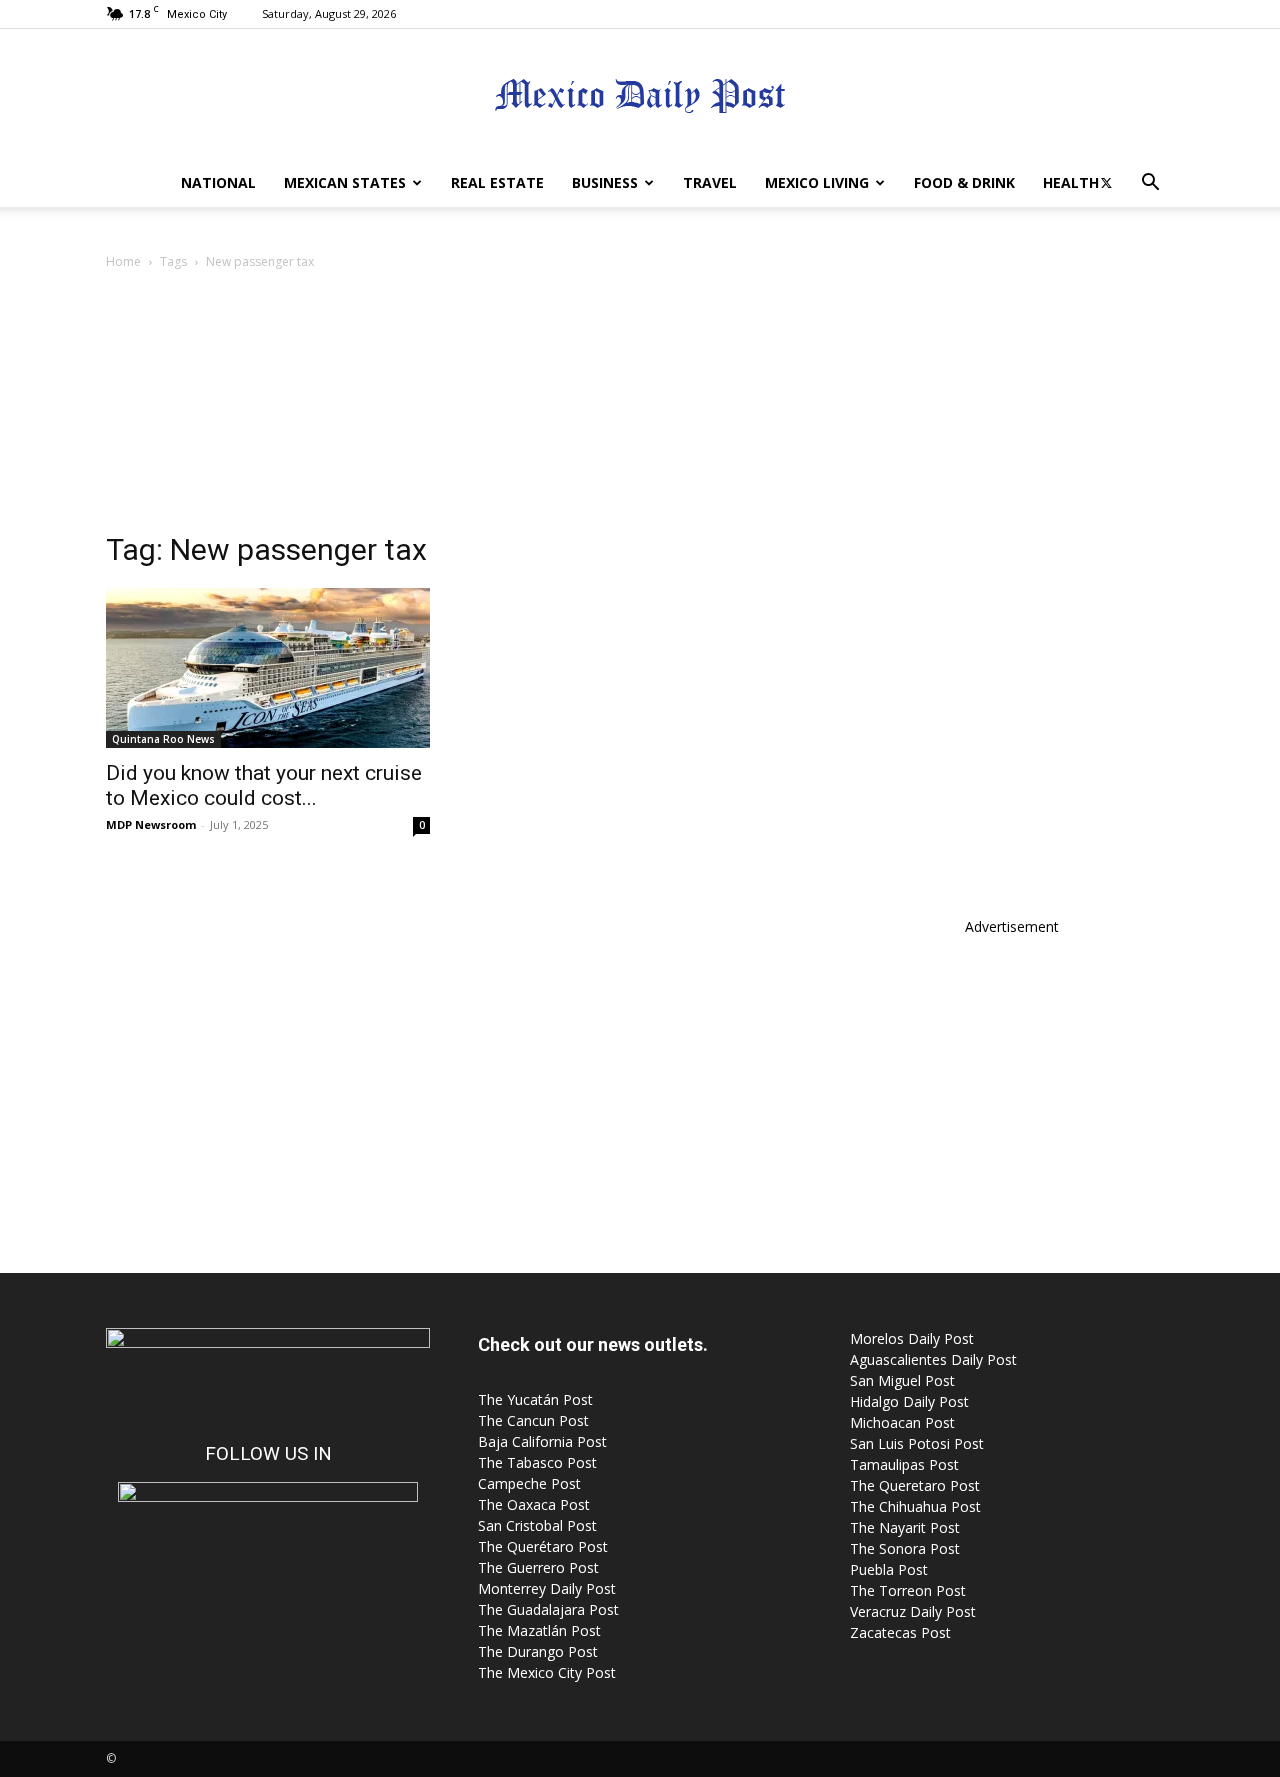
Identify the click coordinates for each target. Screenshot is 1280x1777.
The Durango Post (538, 1651)
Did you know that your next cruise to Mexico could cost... (264, 785)
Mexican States (345, 182)
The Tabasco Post (537, 1462)
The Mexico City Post (547, 1672)
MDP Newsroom (151, 824)
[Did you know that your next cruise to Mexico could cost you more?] (268, 668)
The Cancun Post (533, 1420)
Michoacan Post (902, 1422)
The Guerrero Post (538, 1567)
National (218, 182)
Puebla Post (889, 1569)
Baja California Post (542, 1441)
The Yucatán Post (535, 1399)
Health (1071, 182)
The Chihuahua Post (915, 1506)
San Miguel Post (902, 1380)
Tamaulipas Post (904, 1464)
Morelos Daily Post (912, 1338)
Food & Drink (964, 182)
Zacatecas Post (900, 1632)
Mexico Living (817, 182)
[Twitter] (1106, 183)
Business (605, 182)
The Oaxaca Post (534, 1504)
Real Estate (497, 182)
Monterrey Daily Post (547, 1588)
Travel (710, 182)
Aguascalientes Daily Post (933, 1359)
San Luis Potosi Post (917, 1443)
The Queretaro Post (915, 1485)
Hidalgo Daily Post (909, 1401)
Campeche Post (529, 1483)
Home (123, 261)
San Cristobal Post (537, 1525)
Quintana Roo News (163, 739)
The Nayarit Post (905, 1527)
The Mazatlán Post (539, 1630)
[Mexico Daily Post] (640, 95)
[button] (1150, 184)
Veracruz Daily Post (913, 1611)
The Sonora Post (905, 1548)
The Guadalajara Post (548, 1609)
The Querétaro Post (543, 1546)
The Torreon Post (908, 1590)
